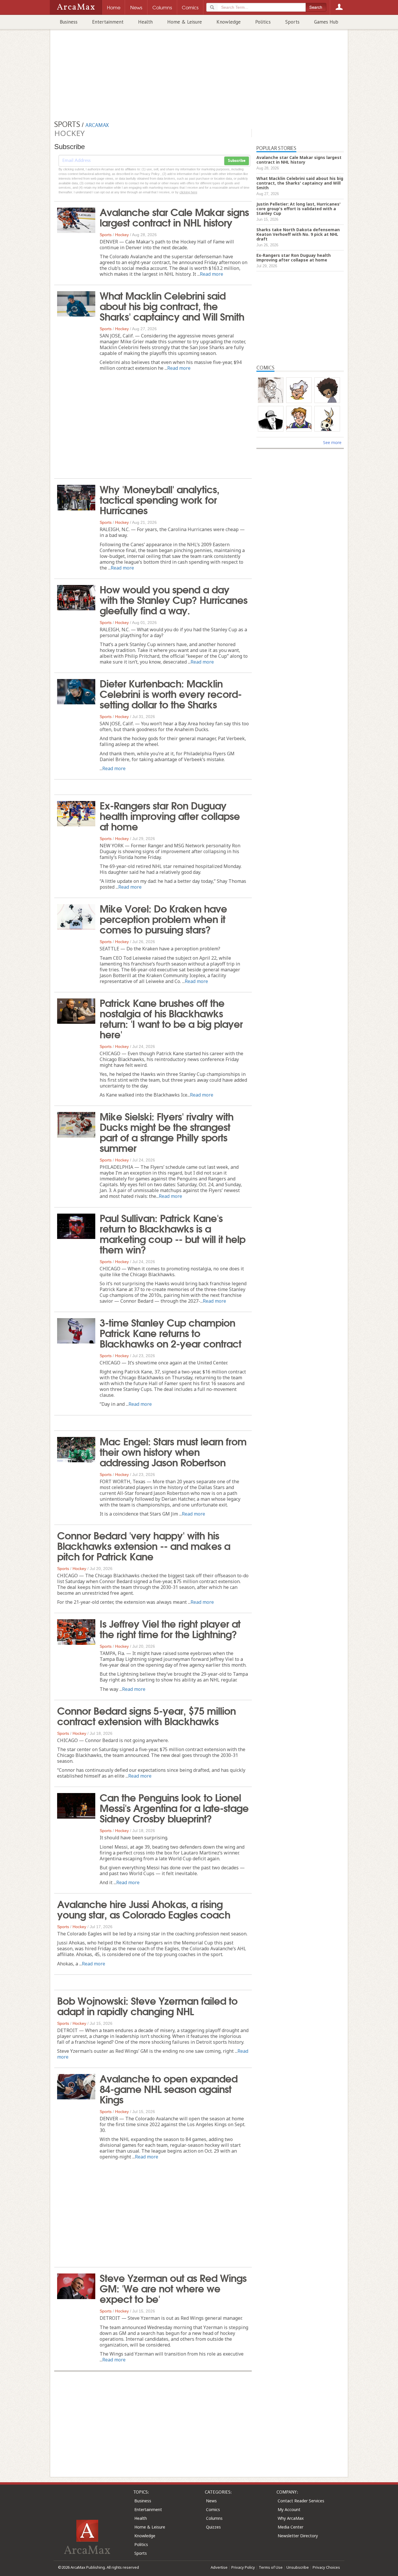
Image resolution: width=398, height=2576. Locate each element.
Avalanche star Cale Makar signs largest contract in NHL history (174, 217)
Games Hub (326, 22)
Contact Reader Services (301, 2501)
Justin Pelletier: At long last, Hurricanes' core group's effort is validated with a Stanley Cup (298, 209)
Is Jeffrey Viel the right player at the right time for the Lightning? (170, 1628)
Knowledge (229, 22)
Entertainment (108, 22)
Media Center (290, 2527)
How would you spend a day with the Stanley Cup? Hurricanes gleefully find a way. (174, 599)
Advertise (219, 2567)
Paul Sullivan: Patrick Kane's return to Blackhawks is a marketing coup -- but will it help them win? (172, 1233)
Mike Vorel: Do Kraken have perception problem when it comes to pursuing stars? (163, 918)
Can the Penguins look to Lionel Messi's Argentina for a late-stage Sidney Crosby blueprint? (174, 1807)
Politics (263, 22)
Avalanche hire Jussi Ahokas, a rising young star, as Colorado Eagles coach (144, 1909)
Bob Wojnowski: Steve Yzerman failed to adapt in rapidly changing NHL (147, 2005)
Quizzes (213, 2527)
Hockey (122, 235)
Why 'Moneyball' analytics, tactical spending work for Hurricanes (160, 499)
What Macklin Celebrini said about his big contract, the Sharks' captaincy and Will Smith (172, 305)
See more (332, 442)
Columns (214, 2518)
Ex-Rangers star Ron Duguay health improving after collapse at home (170, 815)
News (211, 2501)
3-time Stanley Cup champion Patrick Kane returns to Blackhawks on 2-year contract (170, 1332)
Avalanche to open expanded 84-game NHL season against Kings (169, 2088)
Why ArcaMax (291, 2518)
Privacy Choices (326, 2567)
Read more (212, 274)
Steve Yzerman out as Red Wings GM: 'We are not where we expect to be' (173, 2288)
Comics (213, 2509)
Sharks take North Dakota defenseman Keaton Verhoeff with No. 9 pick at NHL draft (298, 234)
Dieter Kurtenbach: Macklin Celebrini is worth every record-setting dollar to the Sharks (171, 693)
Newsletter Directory (298, 2536)
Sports (292, 22)
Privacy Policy (243, 2567)
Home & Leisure (185, 22)
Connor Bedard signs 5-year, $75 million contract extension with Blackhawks (146, 1715)
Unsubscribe (298, 2567)
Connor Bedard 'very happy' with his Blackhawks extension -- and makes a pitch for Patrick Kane (144, 1545)
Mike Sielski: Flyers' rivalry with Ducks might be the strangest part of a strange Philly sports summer (167, 1131)
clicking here (188, 192)
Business (69, 22)
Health (145, 22)
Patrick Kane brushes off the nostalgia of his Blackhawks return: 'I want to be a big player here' (171, 1018)
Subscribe (237, 161)
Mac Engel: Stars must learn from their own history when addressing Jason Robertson (173, 1451)
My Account (289, 2509)
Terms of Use (271, 2567)
